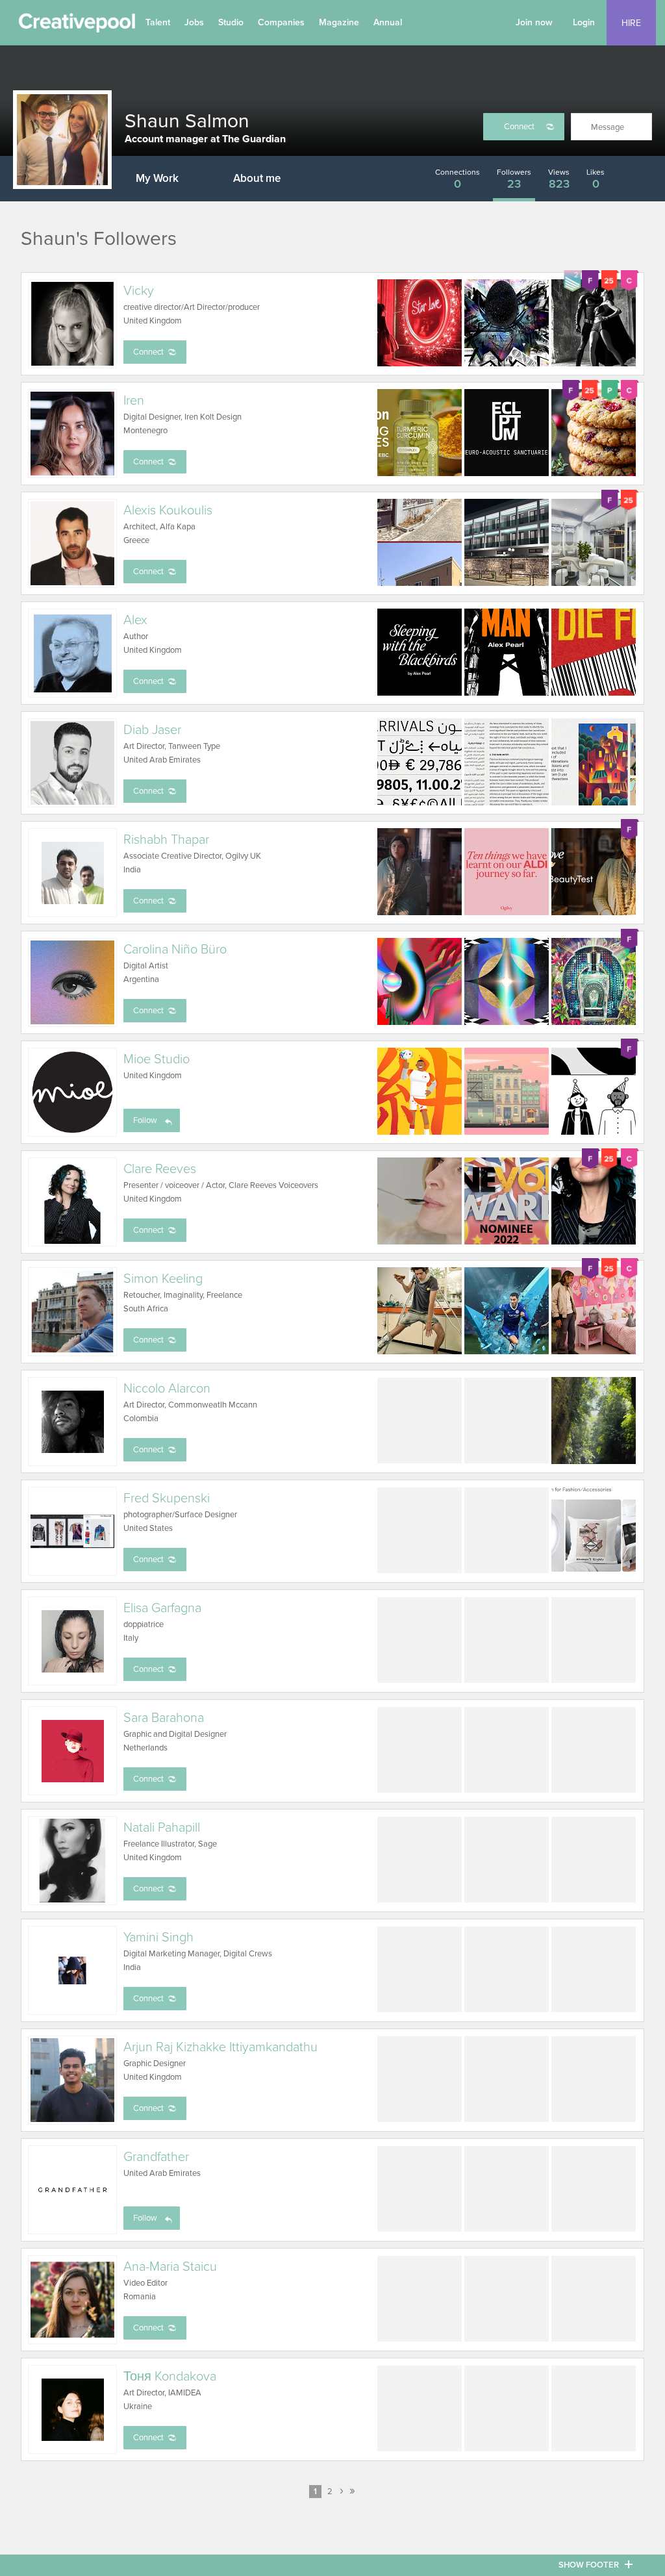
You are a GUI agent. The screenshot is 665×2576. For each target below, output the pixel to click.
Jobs (194, 22)
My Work (157, 178)
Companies (281, 22)
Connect (519, 127)
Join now (534, 22)
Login (584, 22)
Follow (145, 1120)
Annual (388, 22)
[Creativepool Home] (77, 26)
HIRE (631, 23)
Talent (158, 22)
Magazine (339, 22)
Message (608, 127)
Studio (231, 22)
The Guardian (254, 139)
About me (257, 178)
